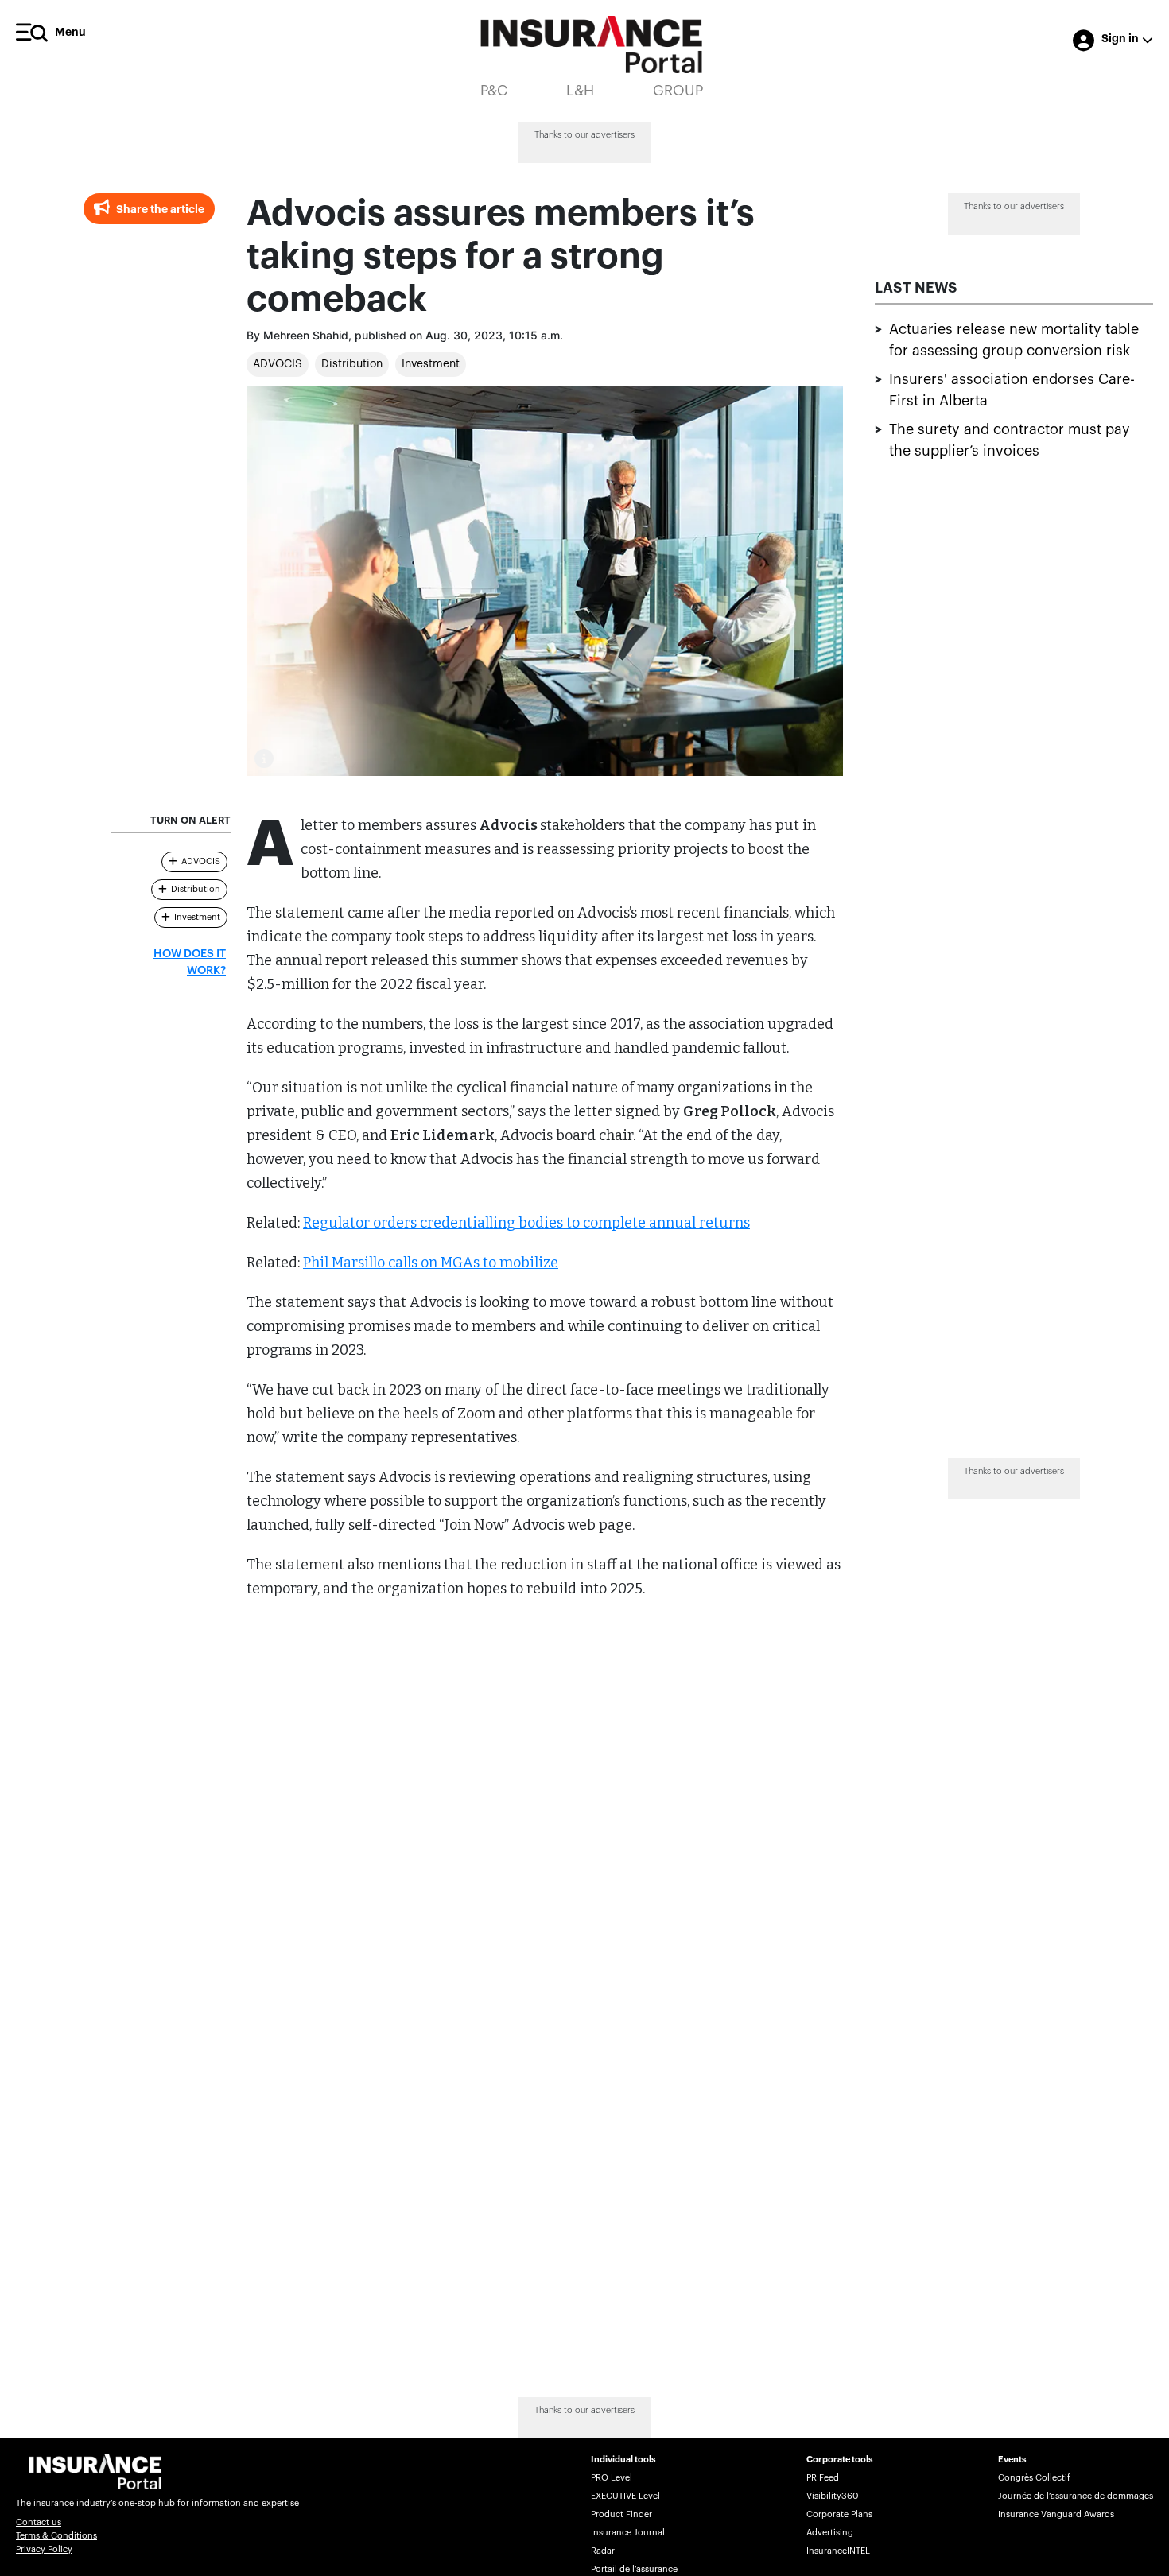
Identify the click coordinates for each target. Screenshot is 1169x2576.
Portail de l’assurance (634, 2569)
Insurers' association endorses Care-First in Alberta (1012, 390)
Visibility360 (832, 2496)
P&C (494, 91)
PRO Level (612, 2478)
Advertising (830, 2533)
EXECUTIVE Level (625, 2496)
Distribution (352, 364)
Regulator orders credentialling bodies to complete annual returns (526, 1223)
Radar (603, 2551)
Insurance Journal (628, 2533)
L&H (580, 91)
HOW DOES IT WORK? (190, 962)
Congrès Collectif (1034, 2478)
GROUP (678, 91)
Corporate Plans (839, 2514)
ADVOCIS (278, 364)
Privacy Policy (44, 2549)
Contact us (39, 2522)
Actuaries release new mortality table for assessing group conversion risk (1014, 340)
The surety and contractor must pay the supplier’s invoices (1010, 440)
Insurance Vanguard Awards (1056, 2514)
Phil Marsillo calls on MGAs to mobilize (431, 1263)
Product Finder (621, 2514)
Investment (431, 364)
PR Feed (823, 2478)
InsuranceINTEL (838, 2551)
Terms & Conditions (56, 2536)
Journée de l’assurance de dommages (1076, 2496)
